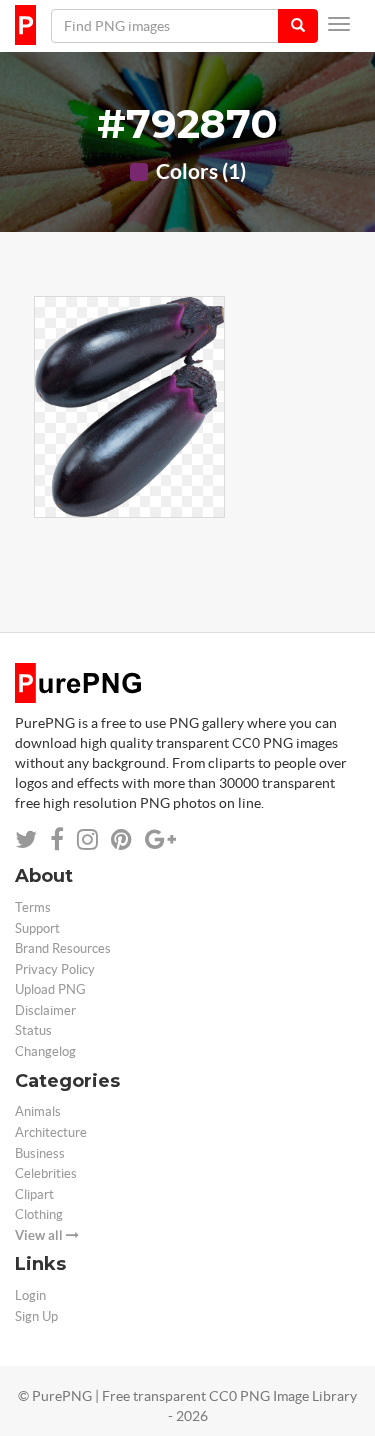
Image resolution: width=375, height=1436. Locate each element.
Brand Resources (63, 948)
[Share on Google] (160, 839)
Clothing (39, 1214)
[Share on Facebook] (57, 839)
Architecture (51, 1132)
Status (33, 1030)
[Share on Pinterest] (121, 839)
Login (30, 1295)
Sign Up (36, 1316)
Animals (38, 1111)
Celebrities (46, 1173)
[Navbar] (339, 24)
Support (37, 928)
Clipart (34, 1194)
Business (40, 1153)
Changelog (45, 1051)
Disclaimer (45, 1010)
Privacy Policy (55, 969)
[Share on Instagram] (87, 839)
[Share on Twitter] (26, 839)
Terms (33, 907)
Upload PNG (50, 989)
